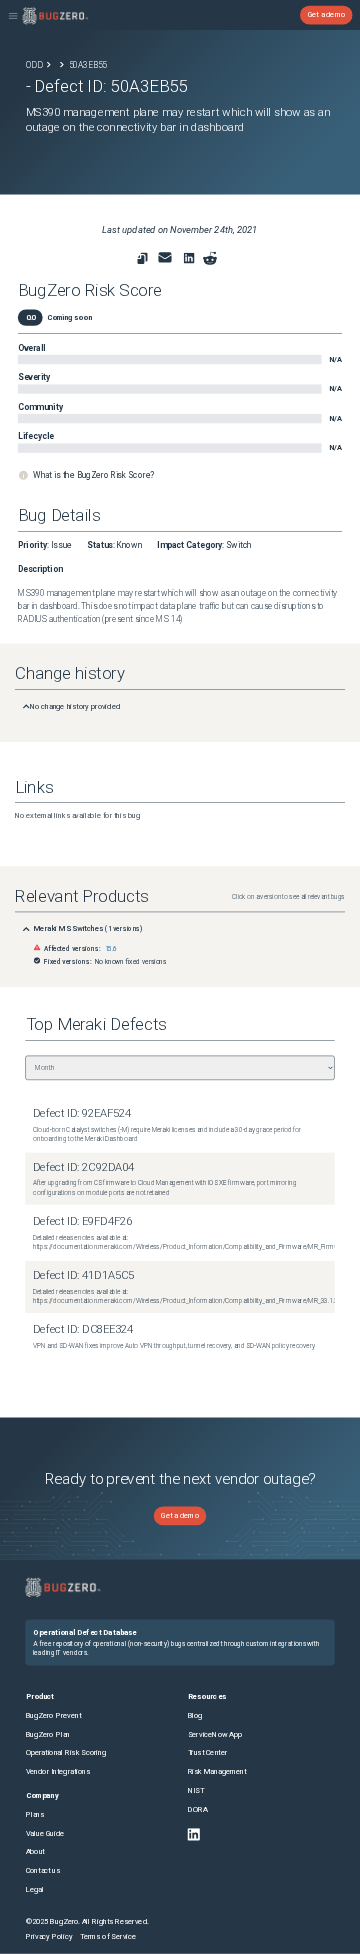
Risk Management (217, 1771)
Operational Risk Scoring (66, 1752)
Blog (195, 1715)
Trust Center (208, 1752)
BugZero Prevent (54, 1715)
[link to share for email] (165, 257)
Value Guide (45, 1833)
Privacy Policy (49, 1936)
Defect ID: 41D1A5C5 (83, 1275)
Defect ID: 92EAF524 (82, 1113)
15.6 (111, 949)
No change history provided (75, 706)
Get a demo (327, 14)
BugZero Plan (48, 1734)
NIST (196, 1790)
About (35, 1851)
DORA (198, 1809)
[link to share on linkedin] (191, 260)
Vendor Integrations (58, 1771)
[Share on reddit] (210, 258)
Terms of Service (108, 1936)
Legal (35, 1889)
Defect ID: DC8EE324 (83, 1329)
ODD (34, 65)
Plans (35, 1814)
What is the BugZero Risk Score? (93, 475)
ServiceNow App (215, 1734)
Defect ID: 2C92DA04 (83, 1167)
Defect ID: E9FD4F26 (82, 1221)
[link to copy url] (142, 258)
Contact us (43, 1870)
